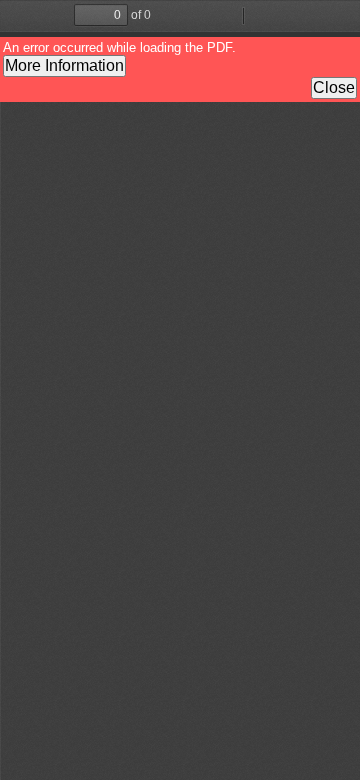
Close (334, 87)
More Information (64, 65)
